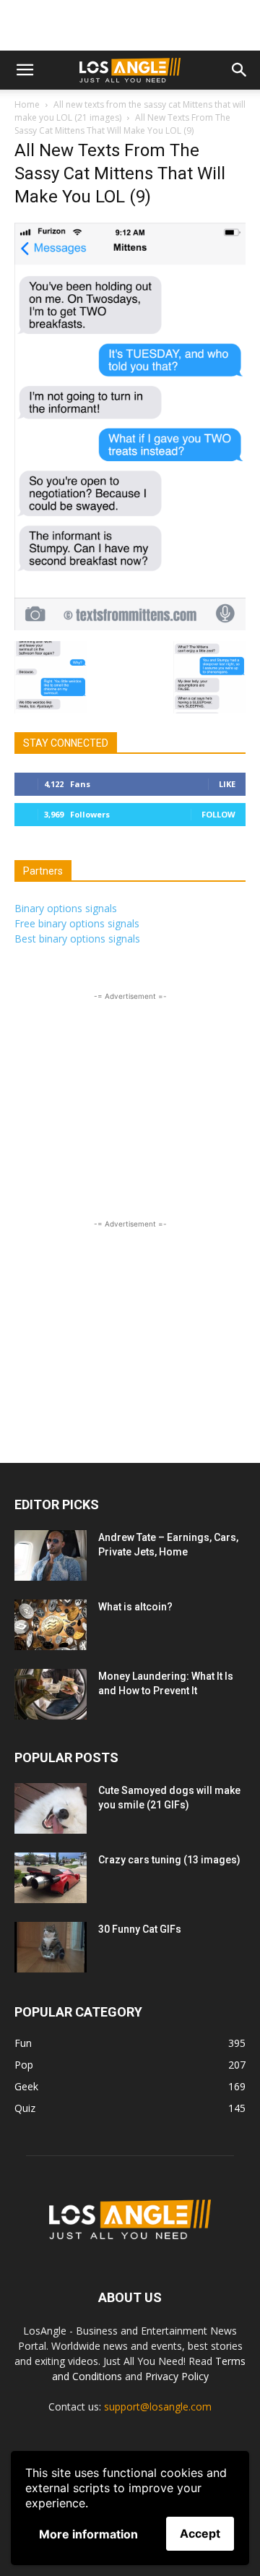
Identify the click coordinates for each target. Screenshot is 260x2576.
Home (27, 104)
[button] (25, 70)
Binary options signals (66, 908)
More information (88, 2534)
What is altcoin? (135, 1607)
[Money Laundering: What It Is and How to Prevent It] (51, 1694)
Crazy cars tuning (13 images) (169, 1860)
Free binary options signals (77, 923)
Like (227, 784)
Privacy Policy (177, 2376)
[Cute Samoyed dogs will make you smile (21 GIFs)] (51, 1808)
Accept (200, 2533)
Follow (218, 814)
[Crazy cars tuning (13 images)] (51, 1878)
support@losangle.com (158, 2407)
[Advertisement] (130, 25)
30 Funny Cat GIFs (140, 1929)
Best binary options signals (77, 939)
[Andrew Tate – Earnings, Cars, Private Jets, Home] (51, 1555)
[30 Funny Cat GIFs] (51, 1947)
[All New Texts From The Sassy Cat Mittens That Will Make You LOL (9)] (130, 626)
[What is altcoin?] (51, 1625)
